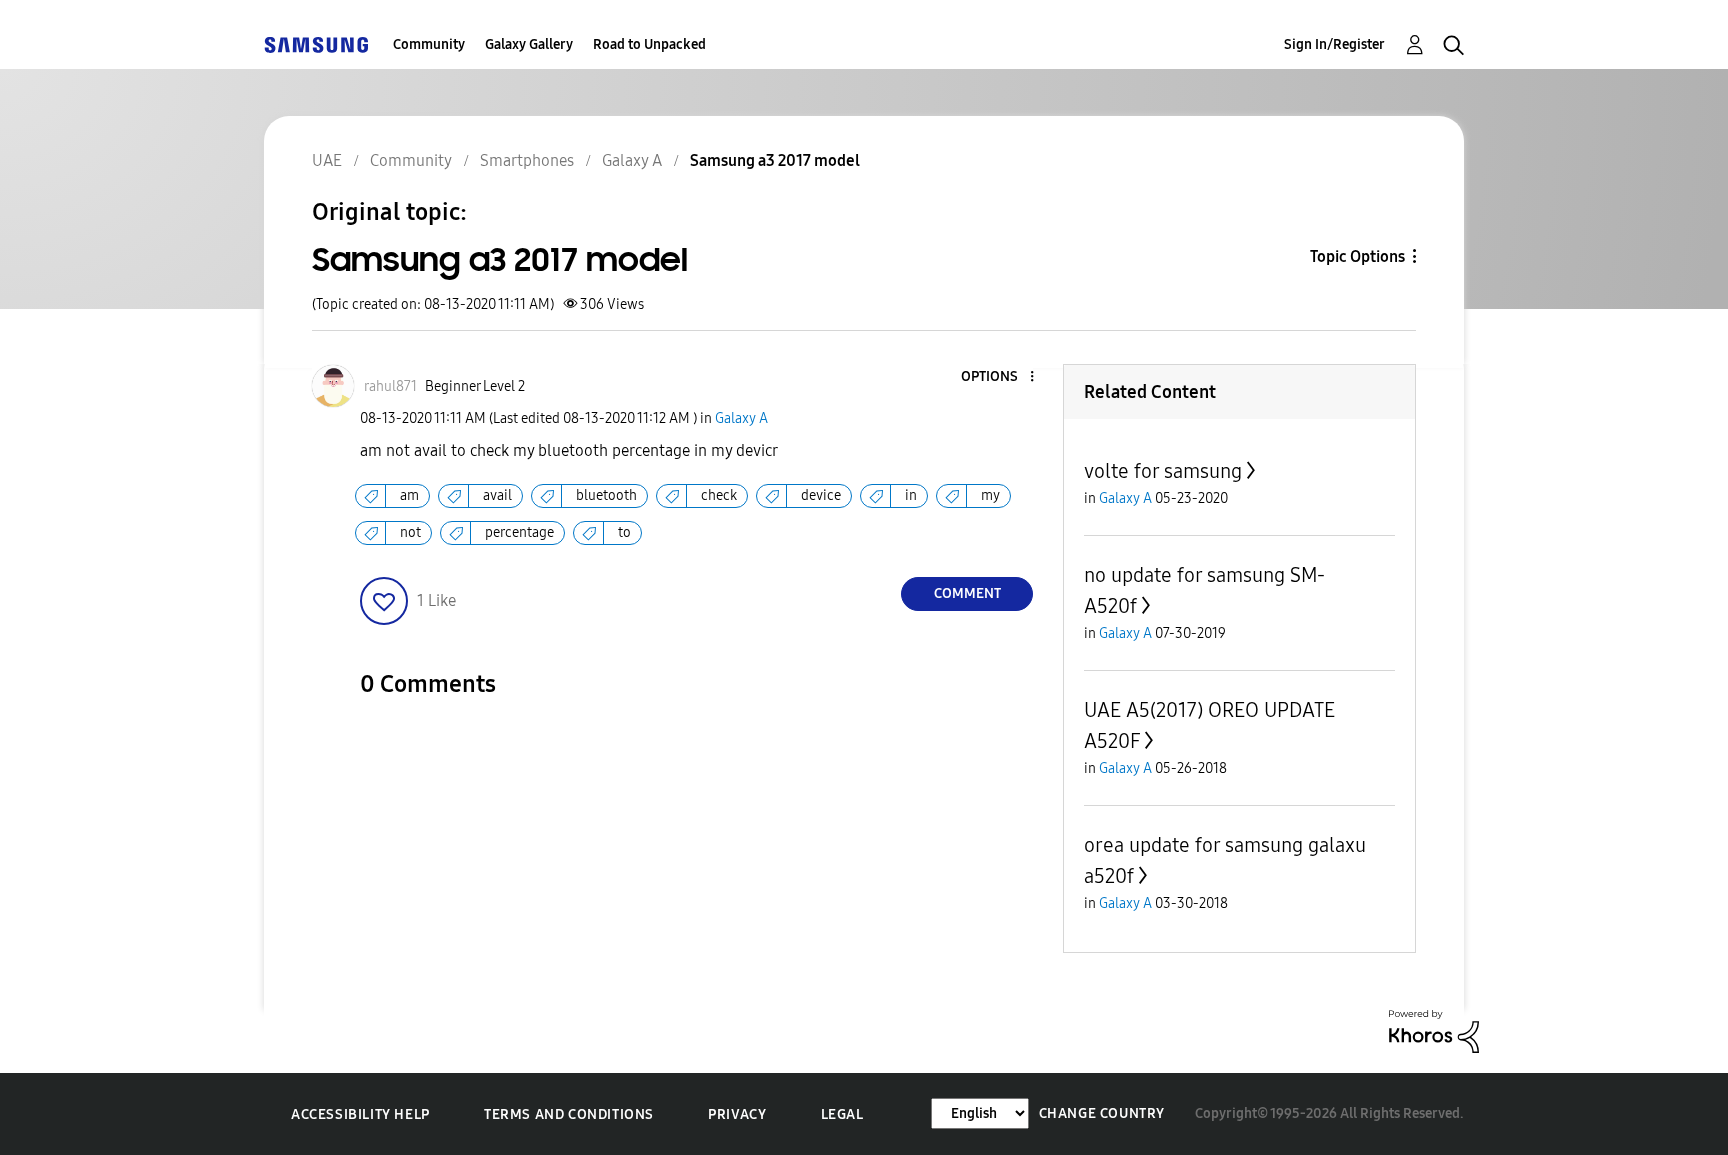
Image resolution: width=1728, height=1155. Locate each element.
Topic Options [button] (1357, 256)
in (911, 495)
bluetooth (606, 495)
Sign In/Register (1334, 44)
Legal (842, 1114)
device (821, 495)
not (410, 532)
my (990, 495)
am (409, 495)
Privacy (737, 1114)
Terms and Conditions (569, 1114)
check (719, 495)
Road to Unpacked (649, 44)
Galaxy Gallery (529, 44)
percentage (519, 532)
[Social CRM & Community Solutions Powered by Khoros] (1434, 1030)
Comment (967, 593)
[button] (999, 377)
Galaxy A (741, 418)
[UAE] (316, 44)
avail (497, 495)
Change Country (1102, 1113)
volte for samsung (1163, 471)
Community (429, 44)
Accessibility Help (360, 1114)
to (624, 532)
